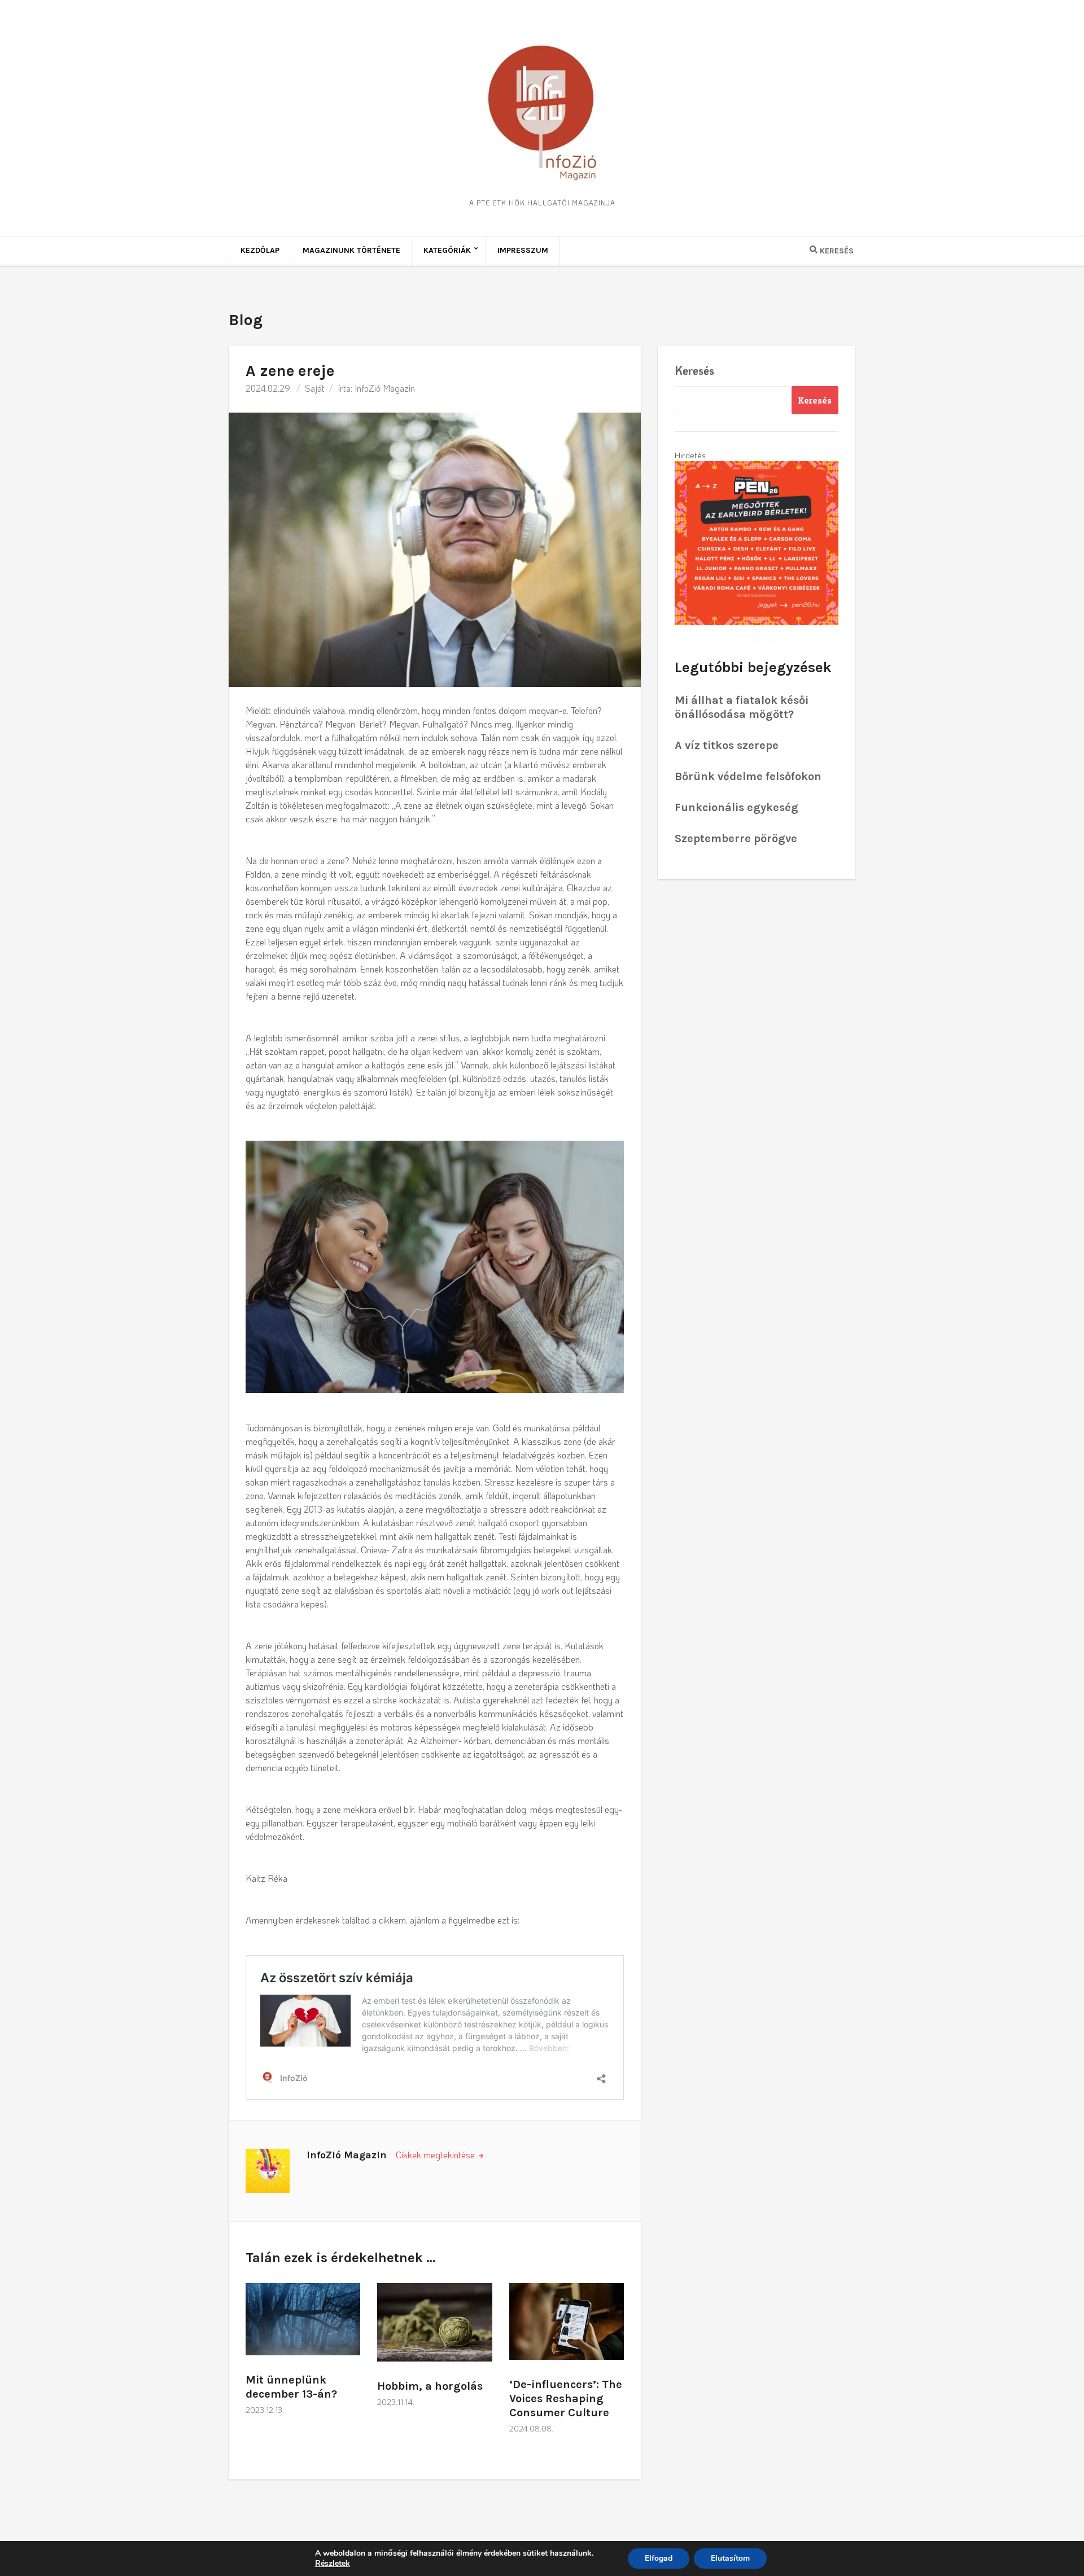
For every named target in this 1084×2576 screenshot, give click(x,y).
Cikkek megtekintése (436, 2155)
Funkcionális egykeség (736, 807)
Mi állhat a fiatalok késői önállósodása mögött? (742, 707)
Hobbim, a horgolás (430, 2386)
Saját (315, 388)
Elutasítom (730, 2558)
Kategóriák (447, 250)
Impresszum (523, 250)
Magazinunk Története (351, 250)
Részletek (333, 2564)
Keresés (694, 370)
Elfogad (659, 2558)
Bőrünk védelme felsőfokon (748, 776)
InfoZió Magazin (385, 388)
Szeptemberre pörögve (736, 838)
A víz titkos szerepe (727, 745)
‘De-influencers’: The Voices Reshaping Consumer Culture (566, 2398)
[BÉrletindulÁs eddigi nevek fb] (757, 542)
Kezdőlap (260, 250)
